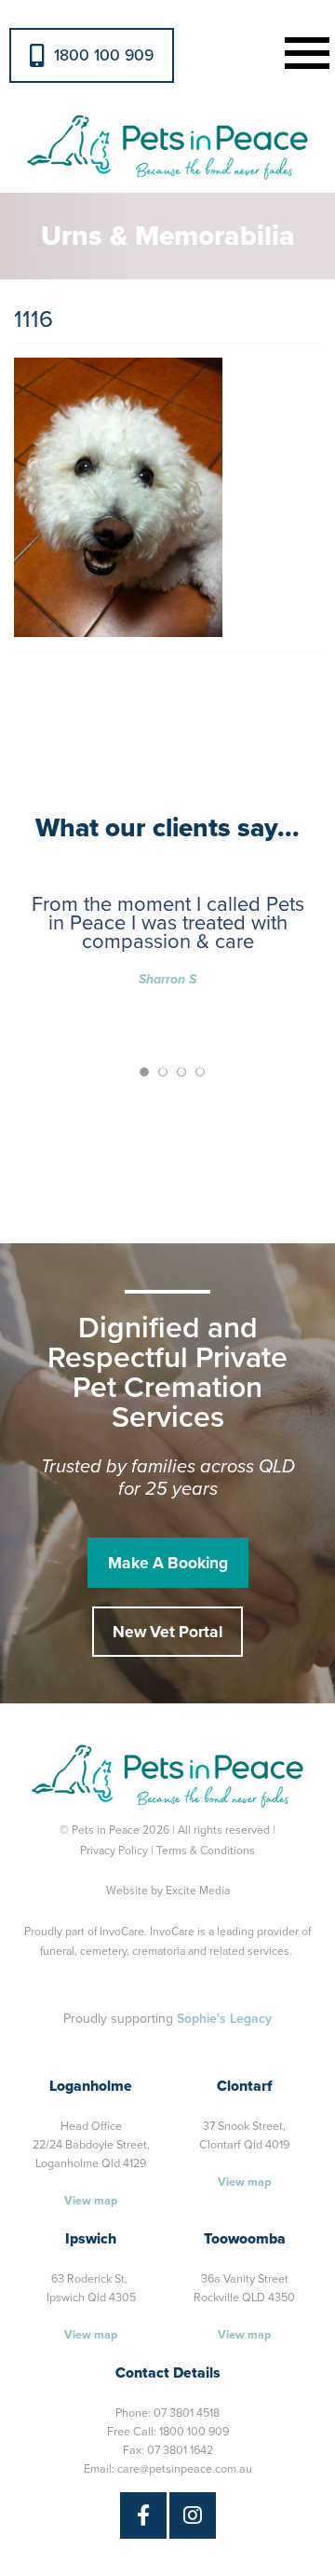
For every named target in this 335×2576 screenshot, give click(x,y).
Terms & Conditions (206, 1851)
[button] (303, 51)
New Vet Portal (167, 1632)
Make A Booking (168, 1563)
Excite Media (198, 1891)
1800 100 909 (104, 55)
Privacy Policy (114, 1851)
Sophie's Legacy (224, 2019)
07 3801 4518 (187, 2413)
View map (91, 2201)
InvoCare (122, 1932)
